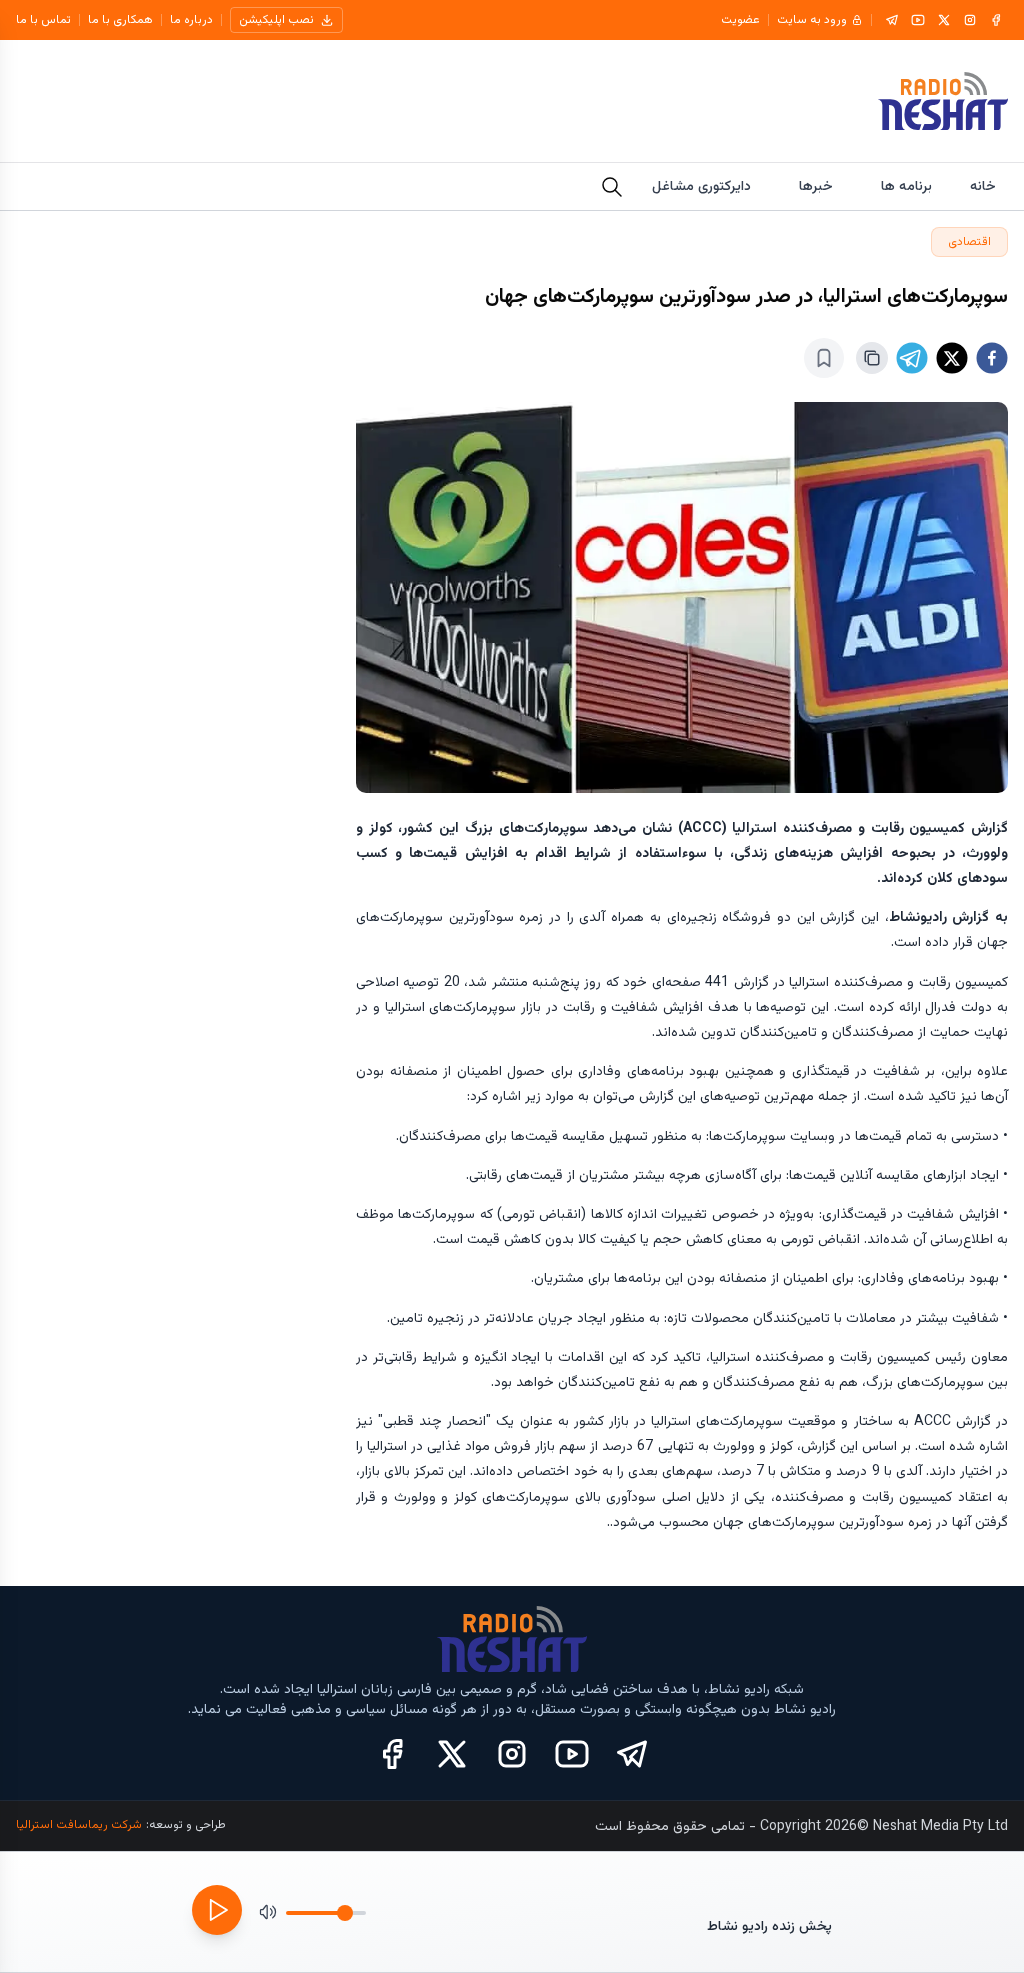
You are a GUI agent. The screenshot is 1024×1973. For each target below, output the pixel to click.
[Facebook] (996, 20)
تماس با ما (43, 20)
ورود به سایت (812, 20)
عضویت (740, 20)
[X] (944, 20)
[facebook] (992, 358)
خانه (983, 187)
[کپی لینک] (872, 358)
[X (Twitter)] (452, 1754)
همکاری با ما (120, 20)
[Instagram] (970, 20)
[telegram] (912, 358)
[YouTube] (918, 20)
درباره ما (191, 20)
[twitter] (952, 358)
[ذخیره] (824, 358)
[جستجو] (612, 187)
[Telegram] (892, 20)
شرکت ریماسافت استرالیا (79, 1825)
